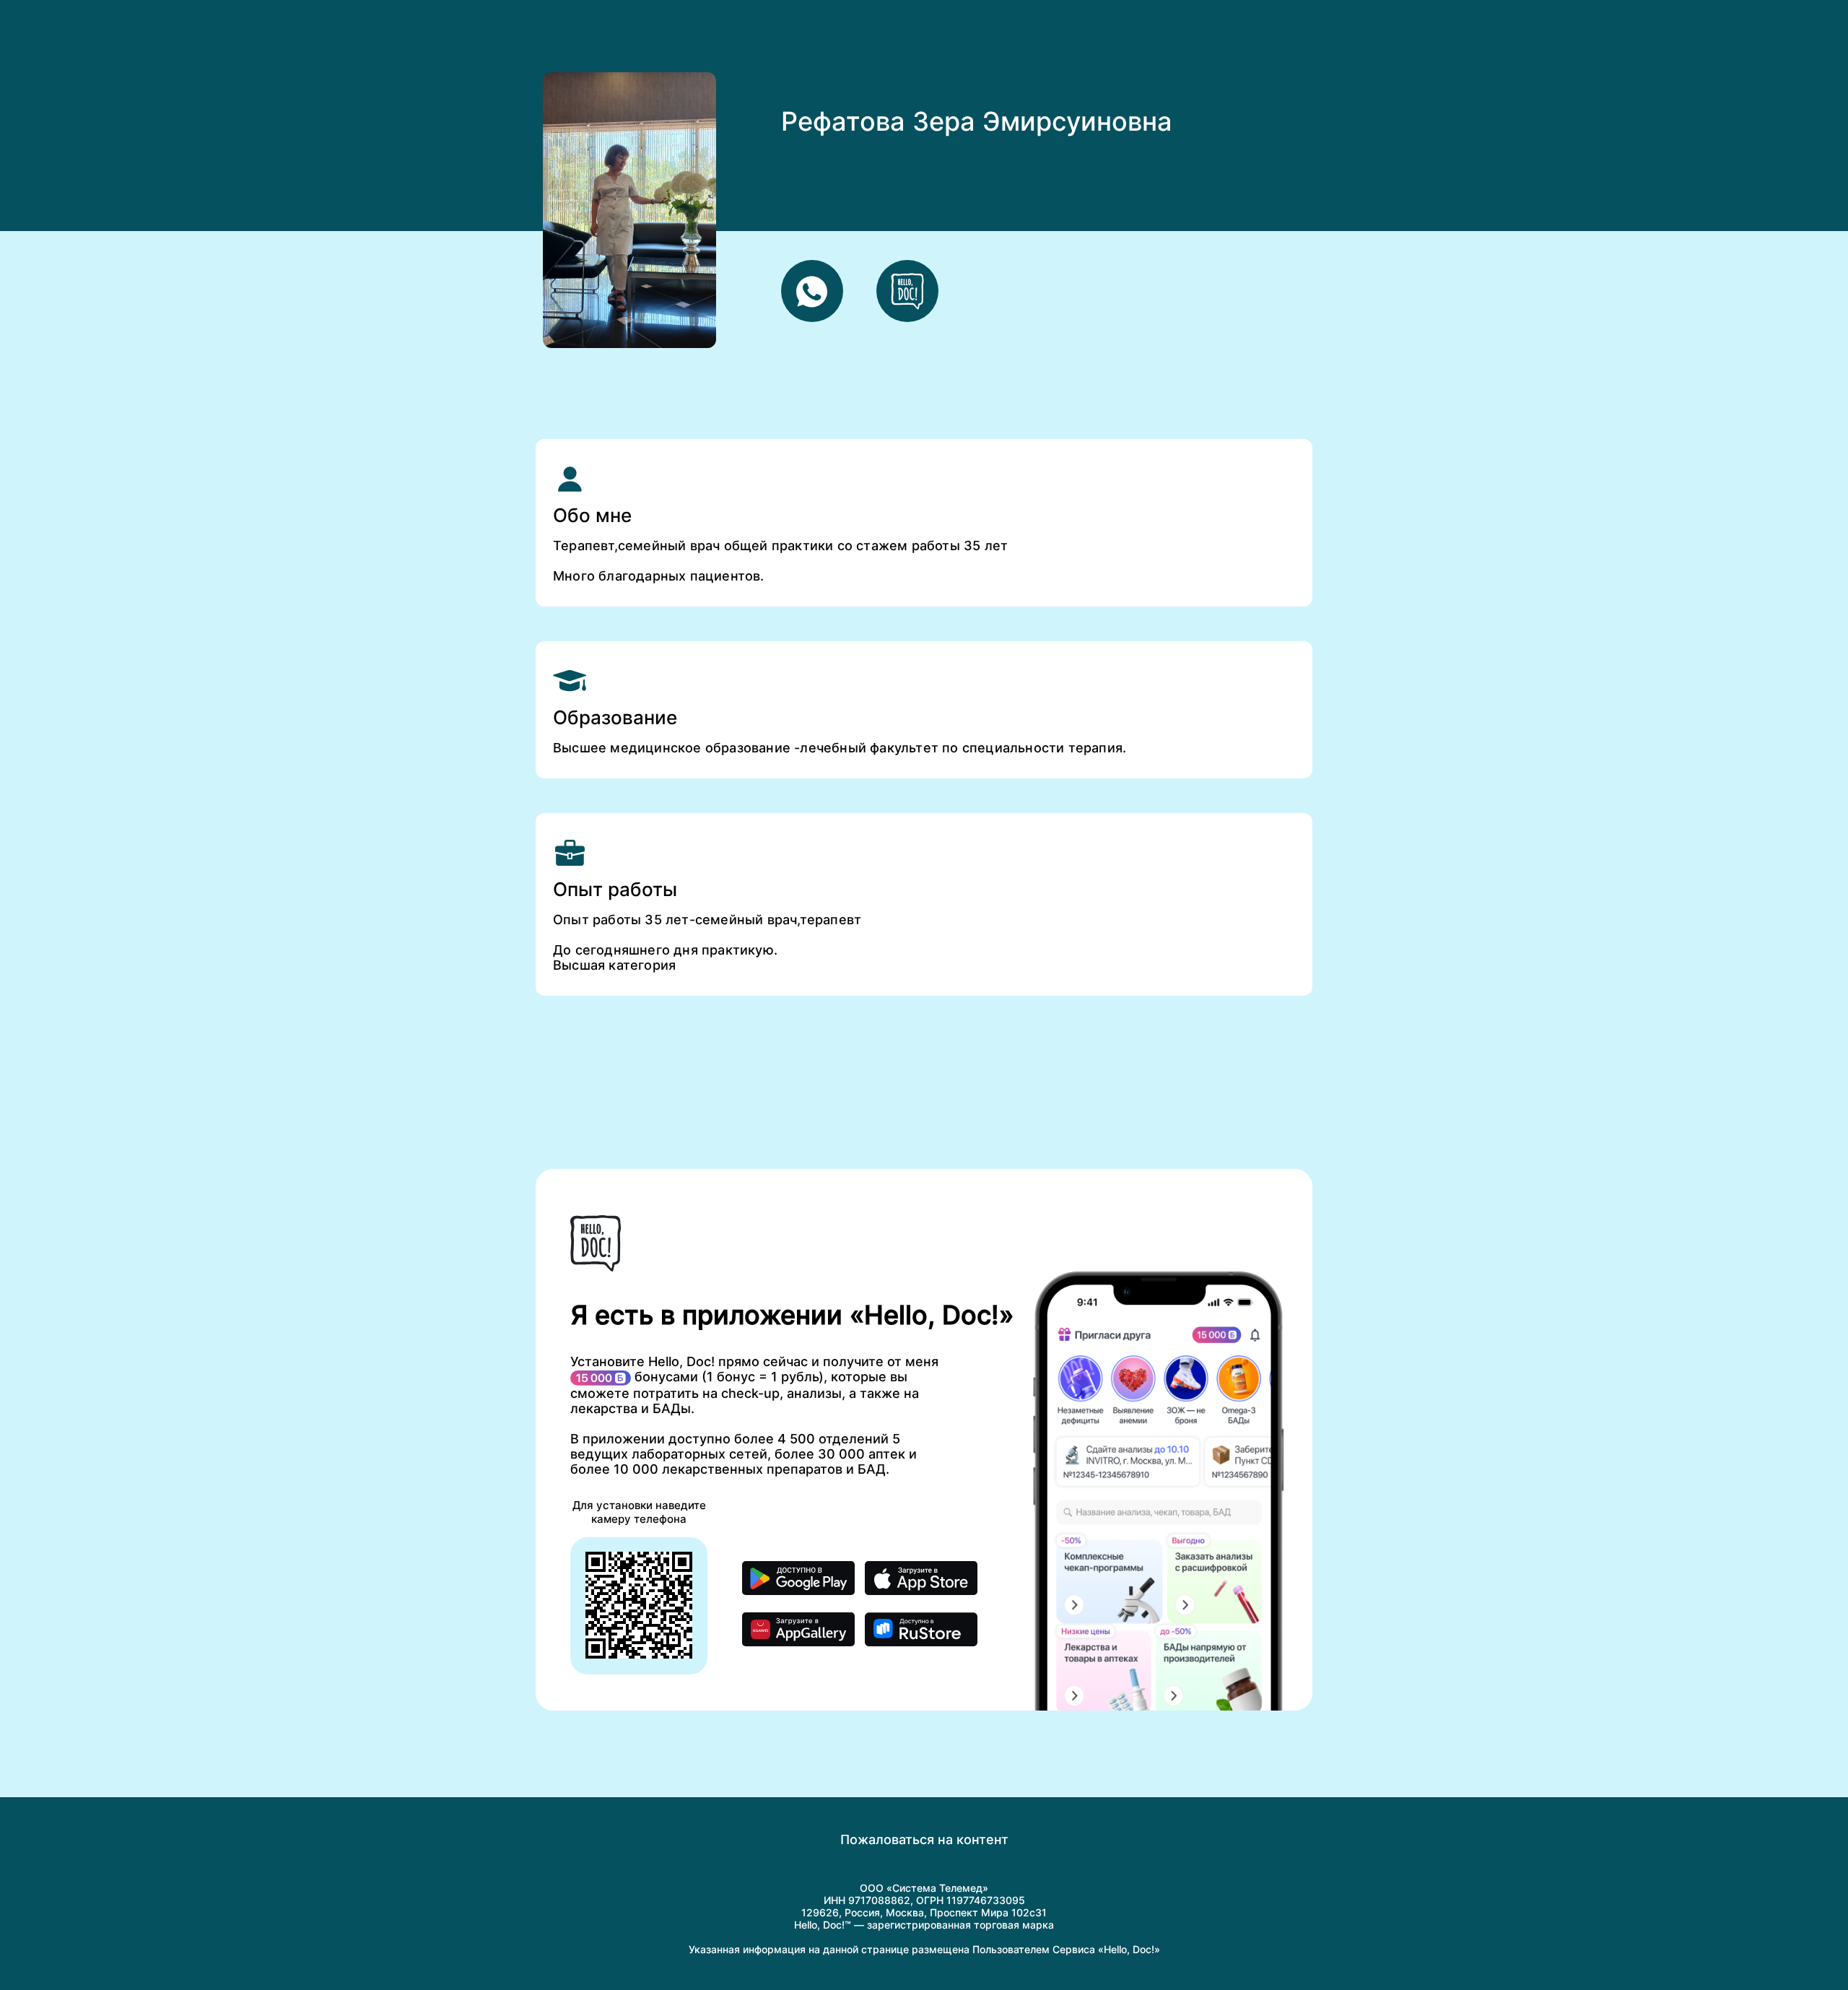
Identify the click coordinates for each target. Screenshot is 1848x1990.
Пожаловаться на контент (924, 1839)
